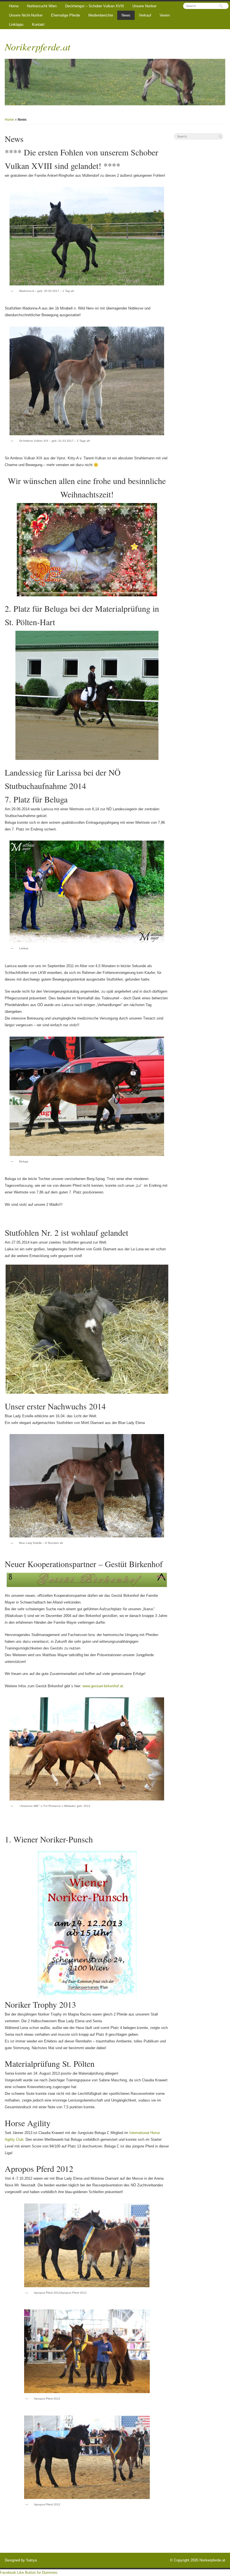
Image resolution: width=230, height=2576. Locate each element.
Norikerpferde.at (38, 46)
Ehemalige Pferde (65, 15)
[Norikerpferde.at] (115, 82)
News (126, 15)
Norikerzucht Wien (42, 6)
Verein (165, 15)
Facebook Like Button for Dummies (29, 2572)
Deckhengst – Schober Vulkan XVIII (95, 6)
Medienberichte (101, 15)
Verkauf (145, 15)
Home (14, 6)
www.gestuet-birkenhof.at (103, 1686)
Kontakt (38, 25)
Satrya (31, 2560)
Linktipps (16, 25)
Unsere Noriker (144, 6)
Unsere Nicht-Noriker (26, 15)
